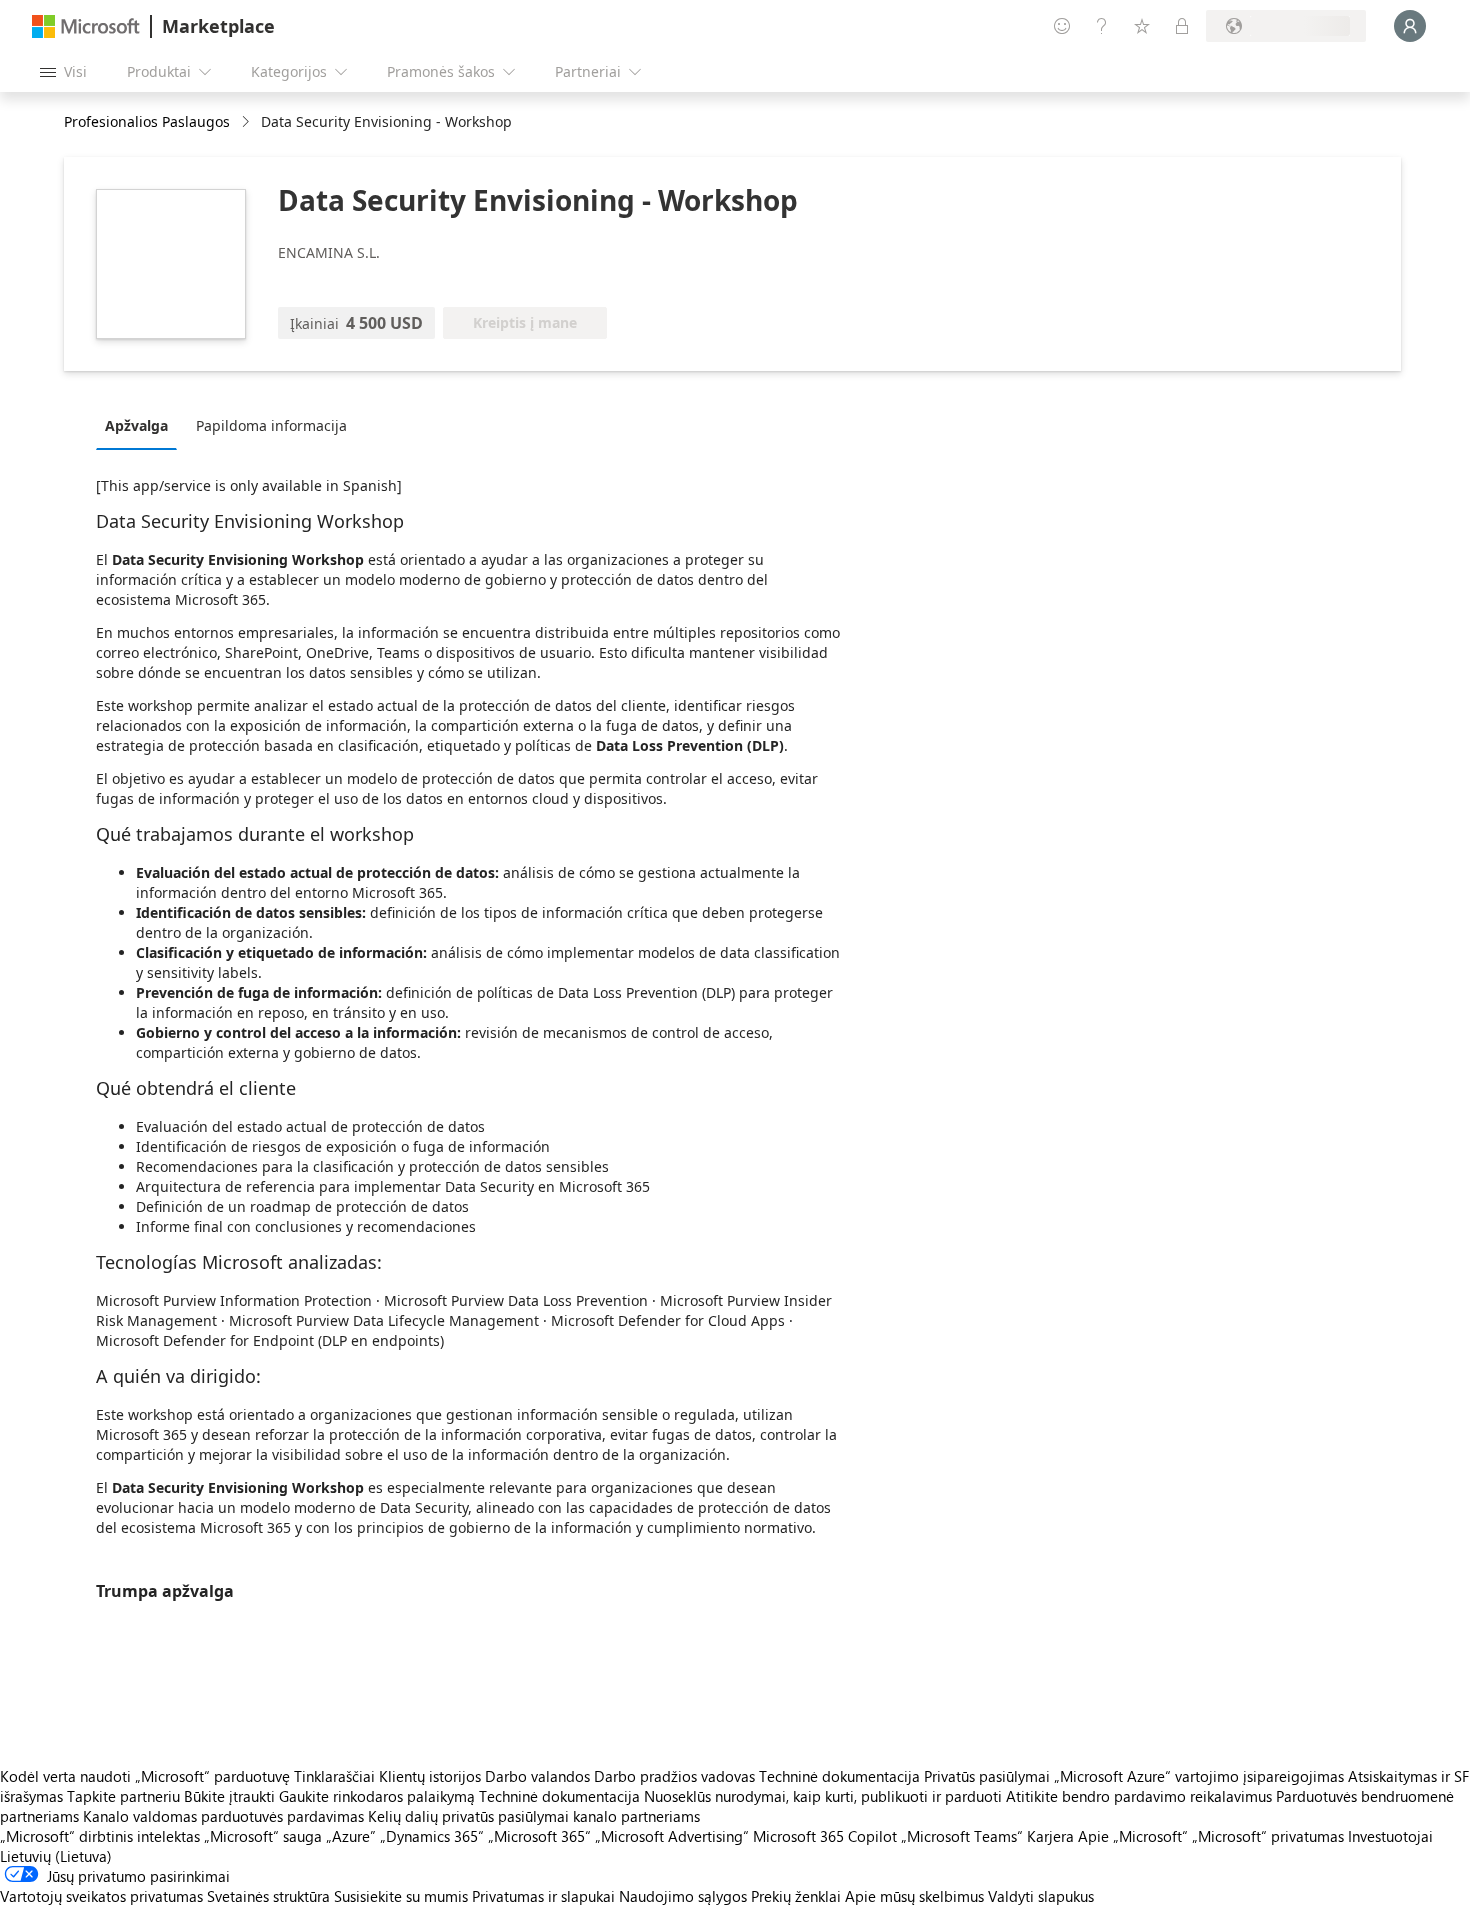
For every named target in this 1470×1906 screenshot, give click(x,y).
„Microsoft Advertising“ (672, 1836)
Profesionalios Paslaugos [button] (147, 121)
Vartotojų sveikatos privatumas (101, 1896)
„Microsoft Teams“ (962, 1836)
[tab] (141, 425)
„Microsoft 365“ (539, 1836)
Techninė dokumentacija (839, 1776)
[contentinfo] (247, 122)
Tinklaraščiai (334, 1776)
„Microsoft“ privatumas (1268, 1836)
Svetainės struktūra (268, 1896)
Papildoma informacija (271, 425)
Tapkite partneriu (123, 1796)
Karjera (1050, 1836)
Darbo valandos (537, 1776)
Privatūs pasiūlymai (987, 1776)
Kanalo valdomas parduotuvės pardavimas (223, 1816)
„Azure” (351, 1836)
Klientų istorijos (430, 1776)
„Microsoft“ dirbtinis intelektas (100, 1836)
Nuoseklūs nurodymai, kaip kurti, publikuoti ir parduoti (823, 1796)
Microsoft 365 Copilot (825, 1836)
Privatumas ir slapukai (543, 1896)
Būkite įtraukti (229, 1796)
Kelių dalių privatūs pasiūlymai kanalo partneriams (534, 1816)
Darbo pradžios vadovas (674, 1776)
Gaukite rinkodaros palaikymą (377, 1796)
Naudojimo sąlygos (683, 1896)
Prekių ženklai (796, 1896)
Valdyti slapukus (1041, 1896)
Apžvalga (136, 425)
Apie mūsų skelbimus (914, 1896)
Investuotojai (1390, 1836)
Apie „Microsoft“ (1133, 1836)
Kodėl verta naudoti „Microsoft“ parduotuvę (145, 1776)
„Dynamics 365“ (432, 1836)
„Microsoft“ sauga (263, 1836)
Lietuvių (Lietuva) (56, 1856)
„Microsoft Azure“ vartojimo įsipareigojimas (1201, 1776)
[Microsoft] (86, 26)
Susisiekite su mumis (401, 1896)
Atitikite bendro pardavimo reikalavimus (1139, 1796)
